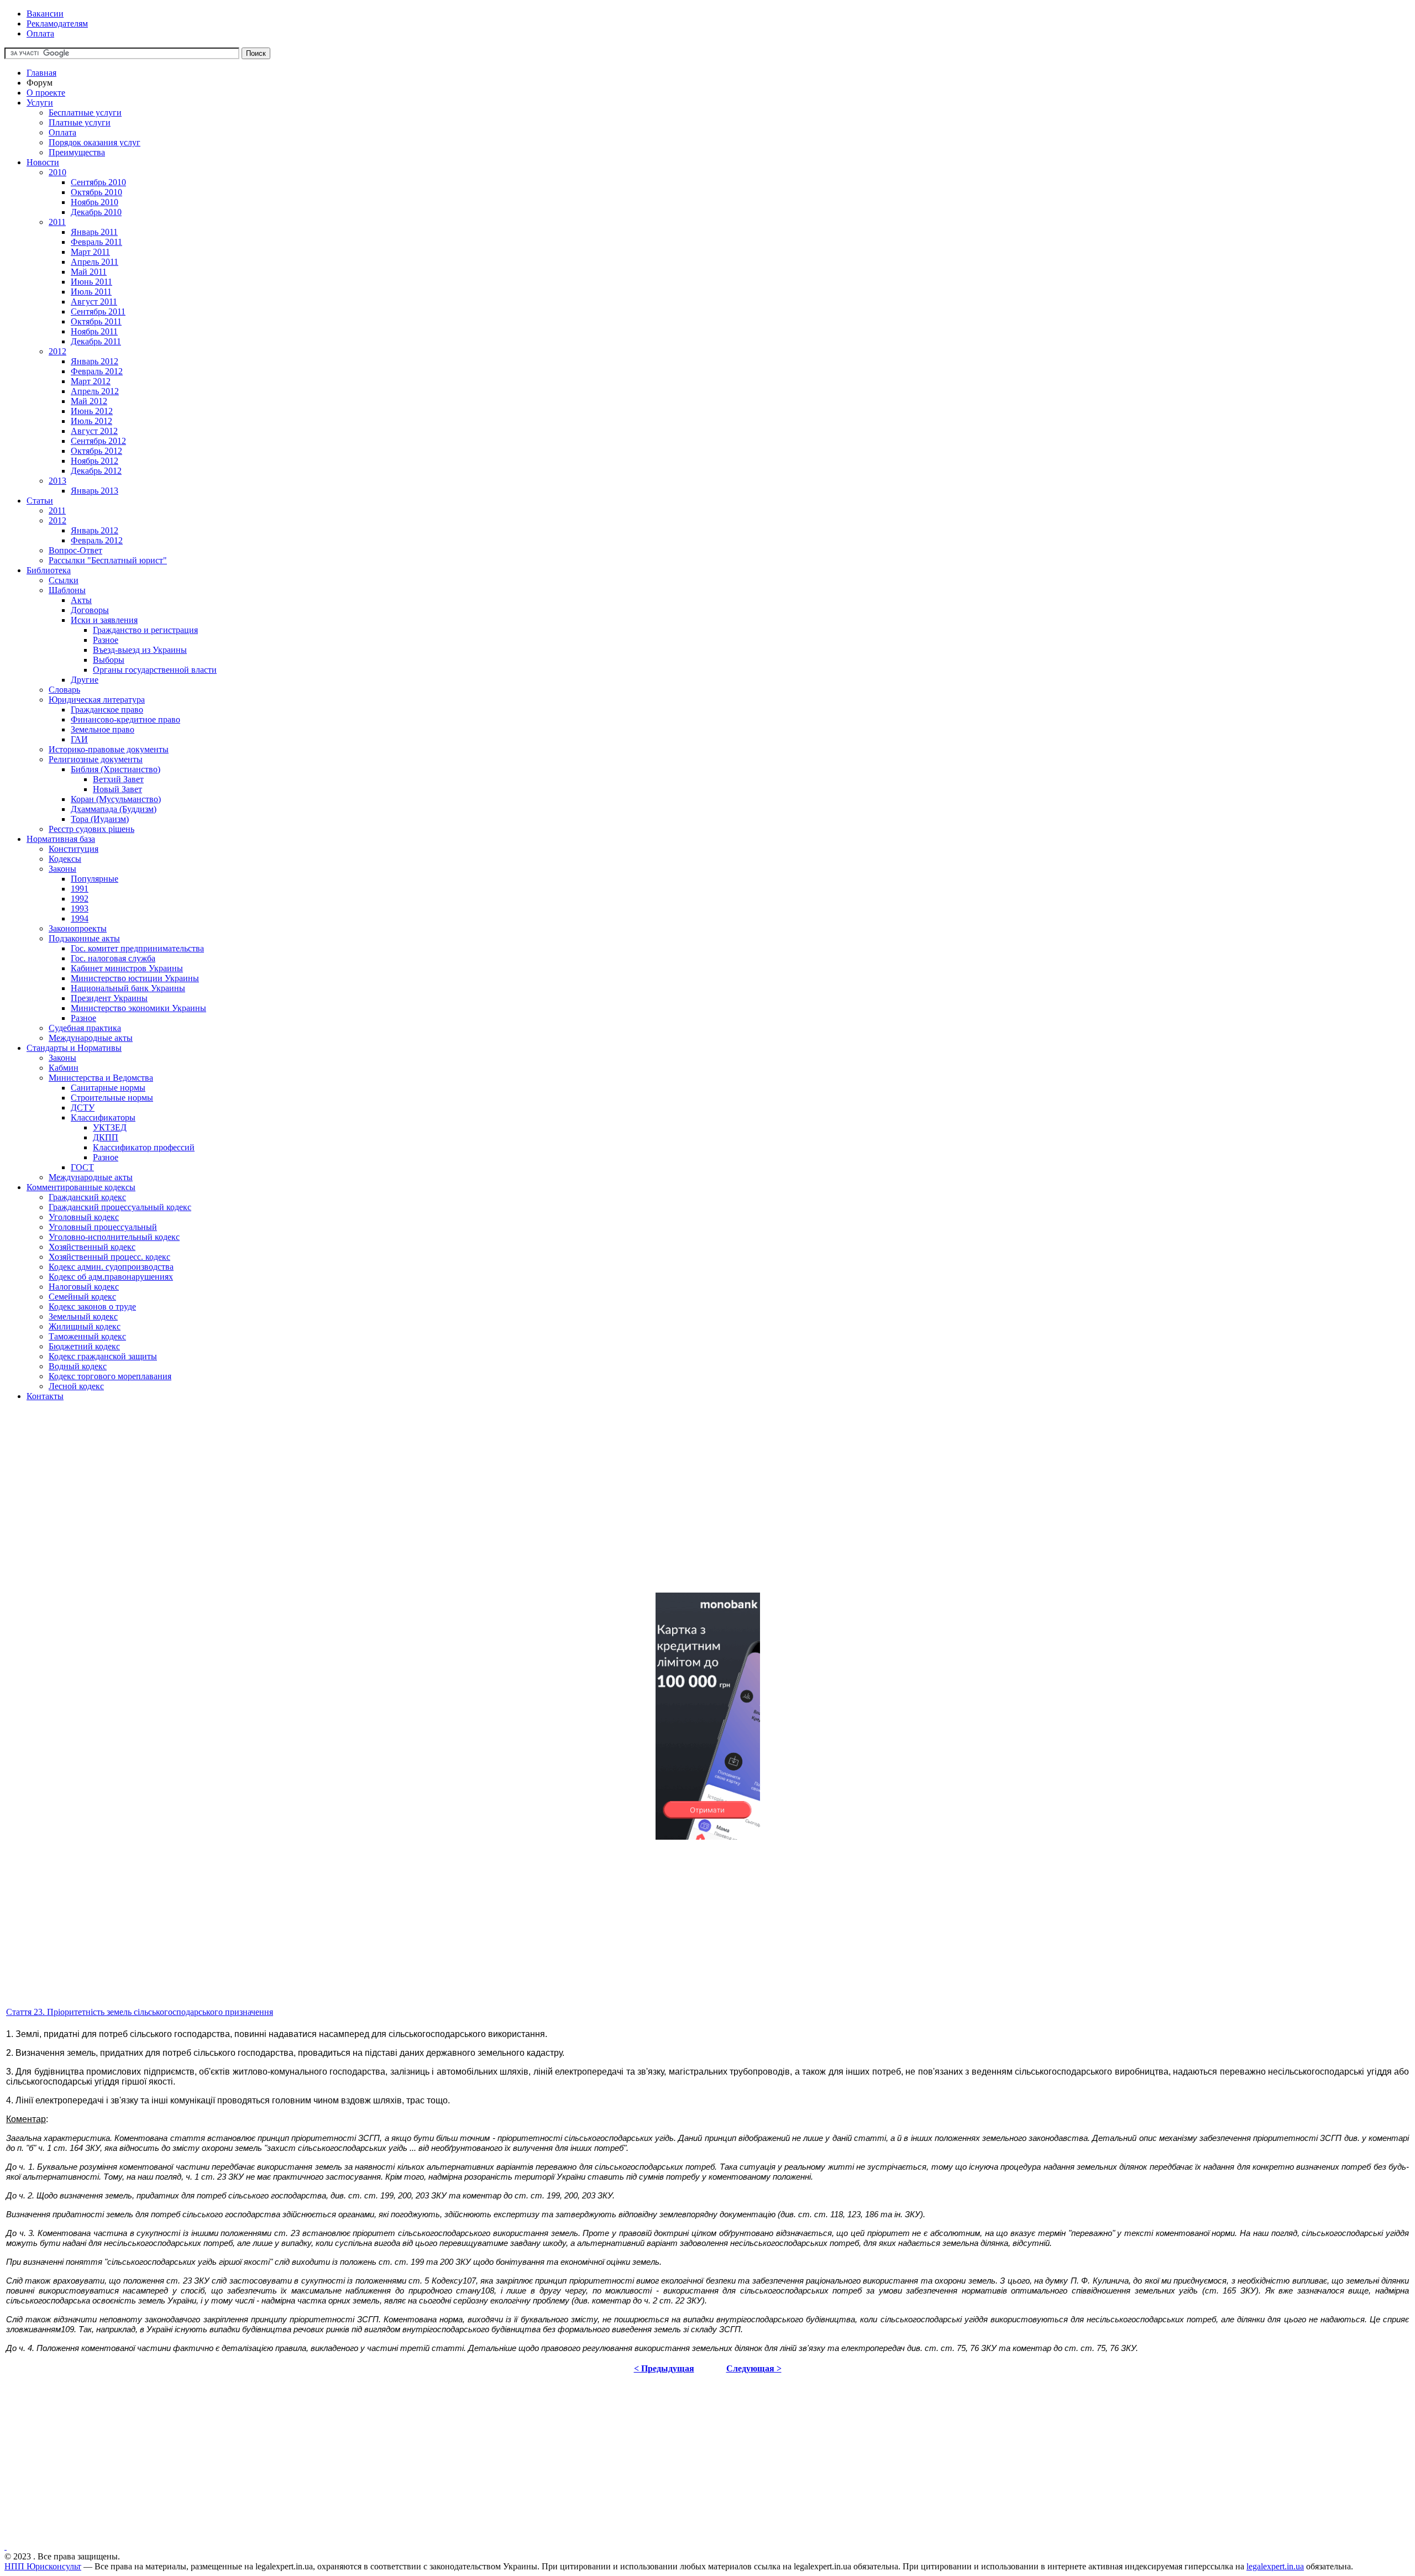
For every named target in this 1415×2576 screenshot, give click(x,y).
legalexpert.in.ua (1275, 2566)
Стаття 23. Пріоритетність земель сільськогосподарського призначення (140, 2012)
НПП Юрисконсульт (43, 2566)
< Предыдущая (664, 2368)
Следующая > (754, 2368)
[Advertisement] (336, 1506)
